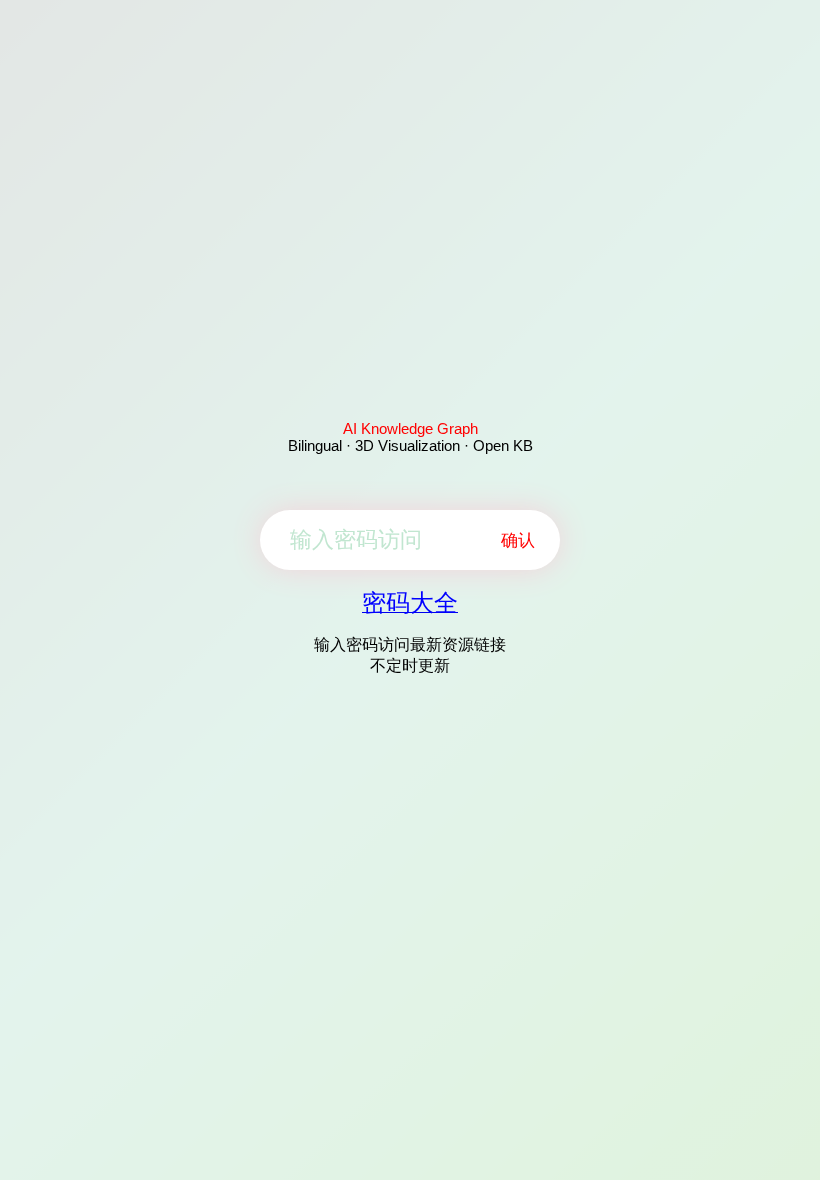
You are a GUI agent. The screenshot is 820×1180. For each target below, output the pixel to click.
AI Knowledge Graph (410, 428)
